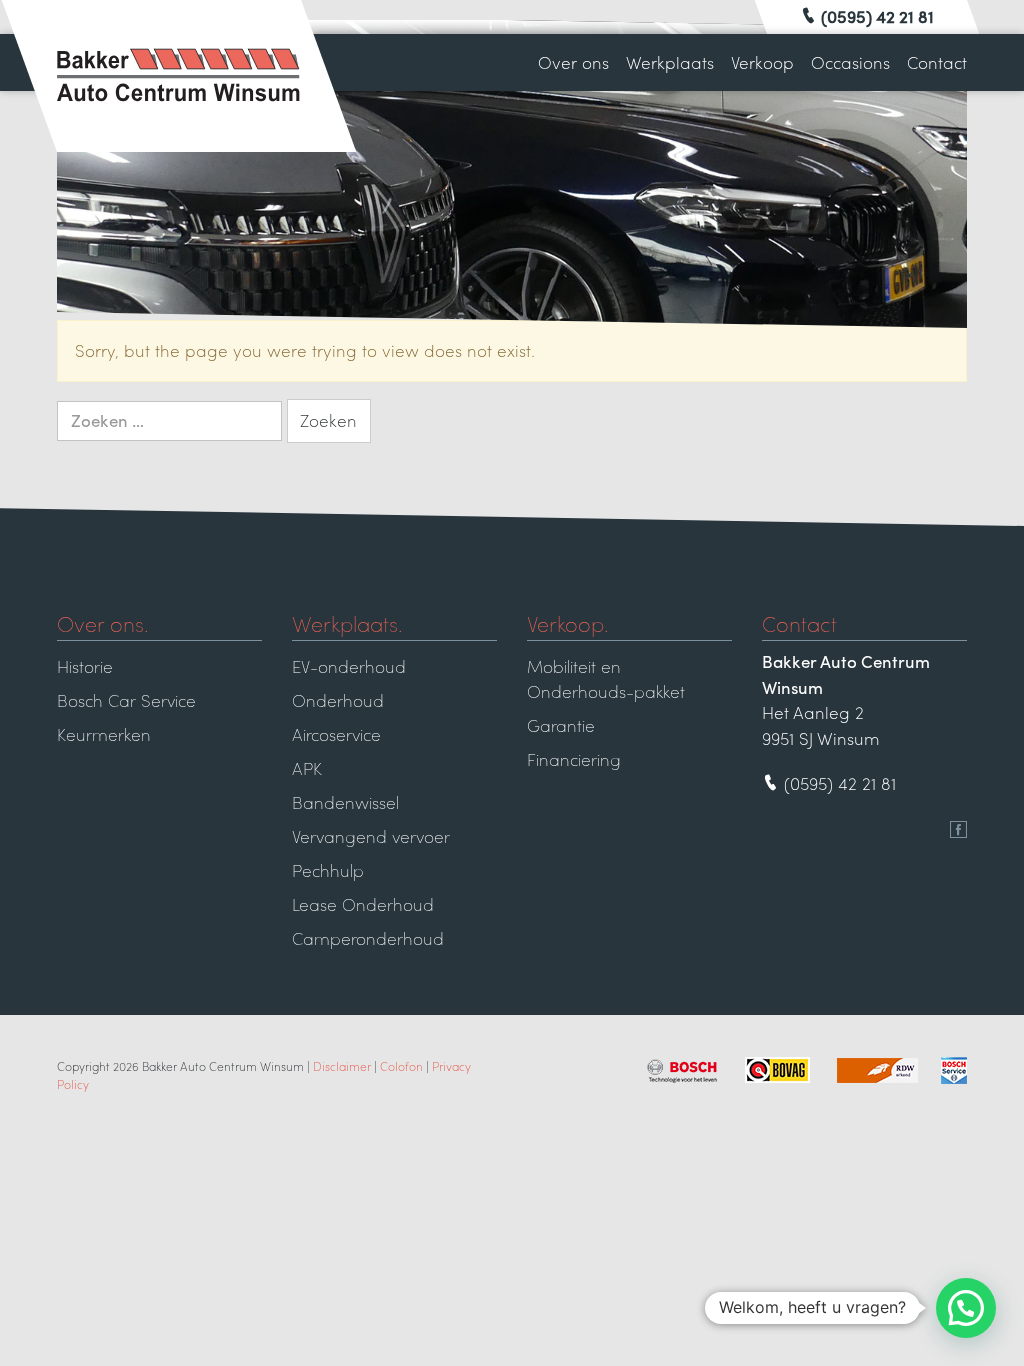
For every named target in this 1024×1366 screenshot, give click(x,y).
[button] (966, 1308)
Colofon (401, 1066)
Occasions (850, 62)
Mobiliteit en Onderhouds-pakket (606, 679)
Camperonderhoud (368, 938)
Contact (937, 62)
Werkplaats (670, 62)
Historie (85, 666)
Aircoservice (336, 734)
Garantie (561, 725)
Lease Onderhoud (363, 904)
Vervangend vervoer (371, 836)
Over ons (573, 62)
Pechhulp (328, 870)
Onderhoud (338, 700)
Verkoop (762, 62)
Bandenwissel (345, 802)
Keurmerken (104, 734)
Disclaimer (342, 1066)
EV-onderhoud (349, 666)
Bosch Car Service (126, 700)
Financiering (574, 759)
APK (307, 768)
